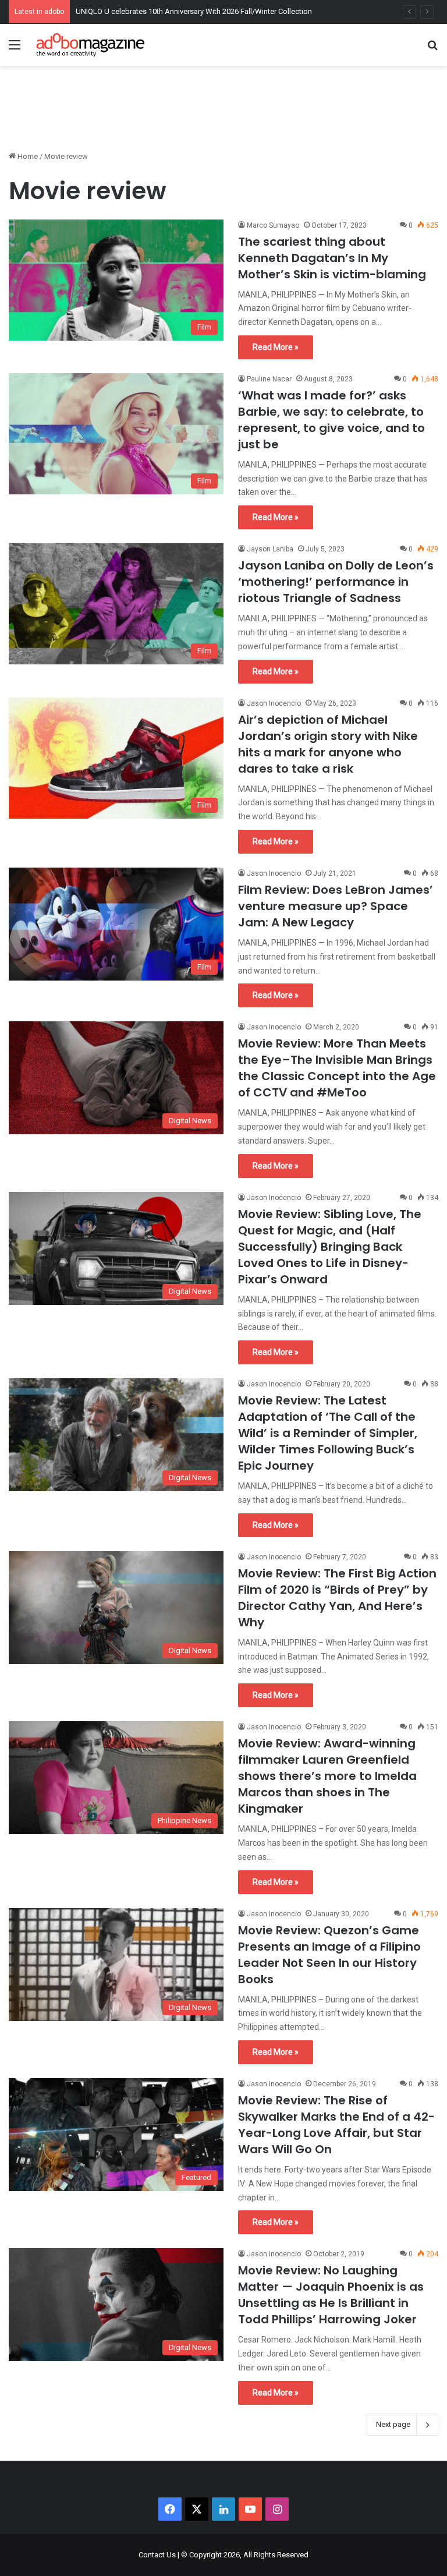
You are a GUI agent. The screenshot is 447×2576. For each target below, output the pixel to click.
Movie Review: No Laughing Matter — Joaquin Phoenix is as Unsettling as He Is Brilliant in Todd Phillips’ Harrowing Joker (331, 2295)
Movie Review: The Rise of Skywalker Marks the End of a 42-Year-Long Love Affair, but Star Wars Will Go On (336, 2125)
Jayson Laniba (270, 549)
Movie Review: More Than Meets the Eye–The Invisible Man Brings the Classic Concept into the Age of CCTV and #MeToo (337, 1068)
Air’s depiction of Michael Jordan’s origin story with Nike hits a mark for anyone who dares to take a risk (328, 744)
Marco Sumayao (273, 225)
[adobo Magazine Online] (91, 45)
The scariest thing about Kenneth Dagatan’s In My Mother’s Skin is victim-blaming (332, 258)
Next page (393, 2424)
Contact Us (157, 2555)
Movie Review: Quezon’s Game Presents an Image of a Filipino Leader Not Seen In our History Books (329, 1955)
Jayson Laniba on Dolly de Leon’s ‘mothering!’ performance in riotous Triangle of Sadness (336, 582)
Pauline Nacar (269, 379)
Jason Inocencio (274, 703)
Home (27, 156)
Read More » (276, 347)
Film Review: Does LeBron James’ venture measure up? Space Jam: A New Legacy (336, 906)
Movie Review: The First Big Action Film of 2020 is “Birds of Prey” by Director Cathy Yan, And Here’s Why (337, 1598)
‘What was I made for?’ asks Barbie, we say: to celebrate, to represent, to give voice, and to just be (331, 420)
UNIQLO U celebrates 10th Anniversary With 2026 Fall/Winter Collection (194, 11)
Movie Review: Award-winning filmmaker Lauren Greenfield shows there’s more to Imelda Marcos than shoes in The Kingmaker (327, 1776)
